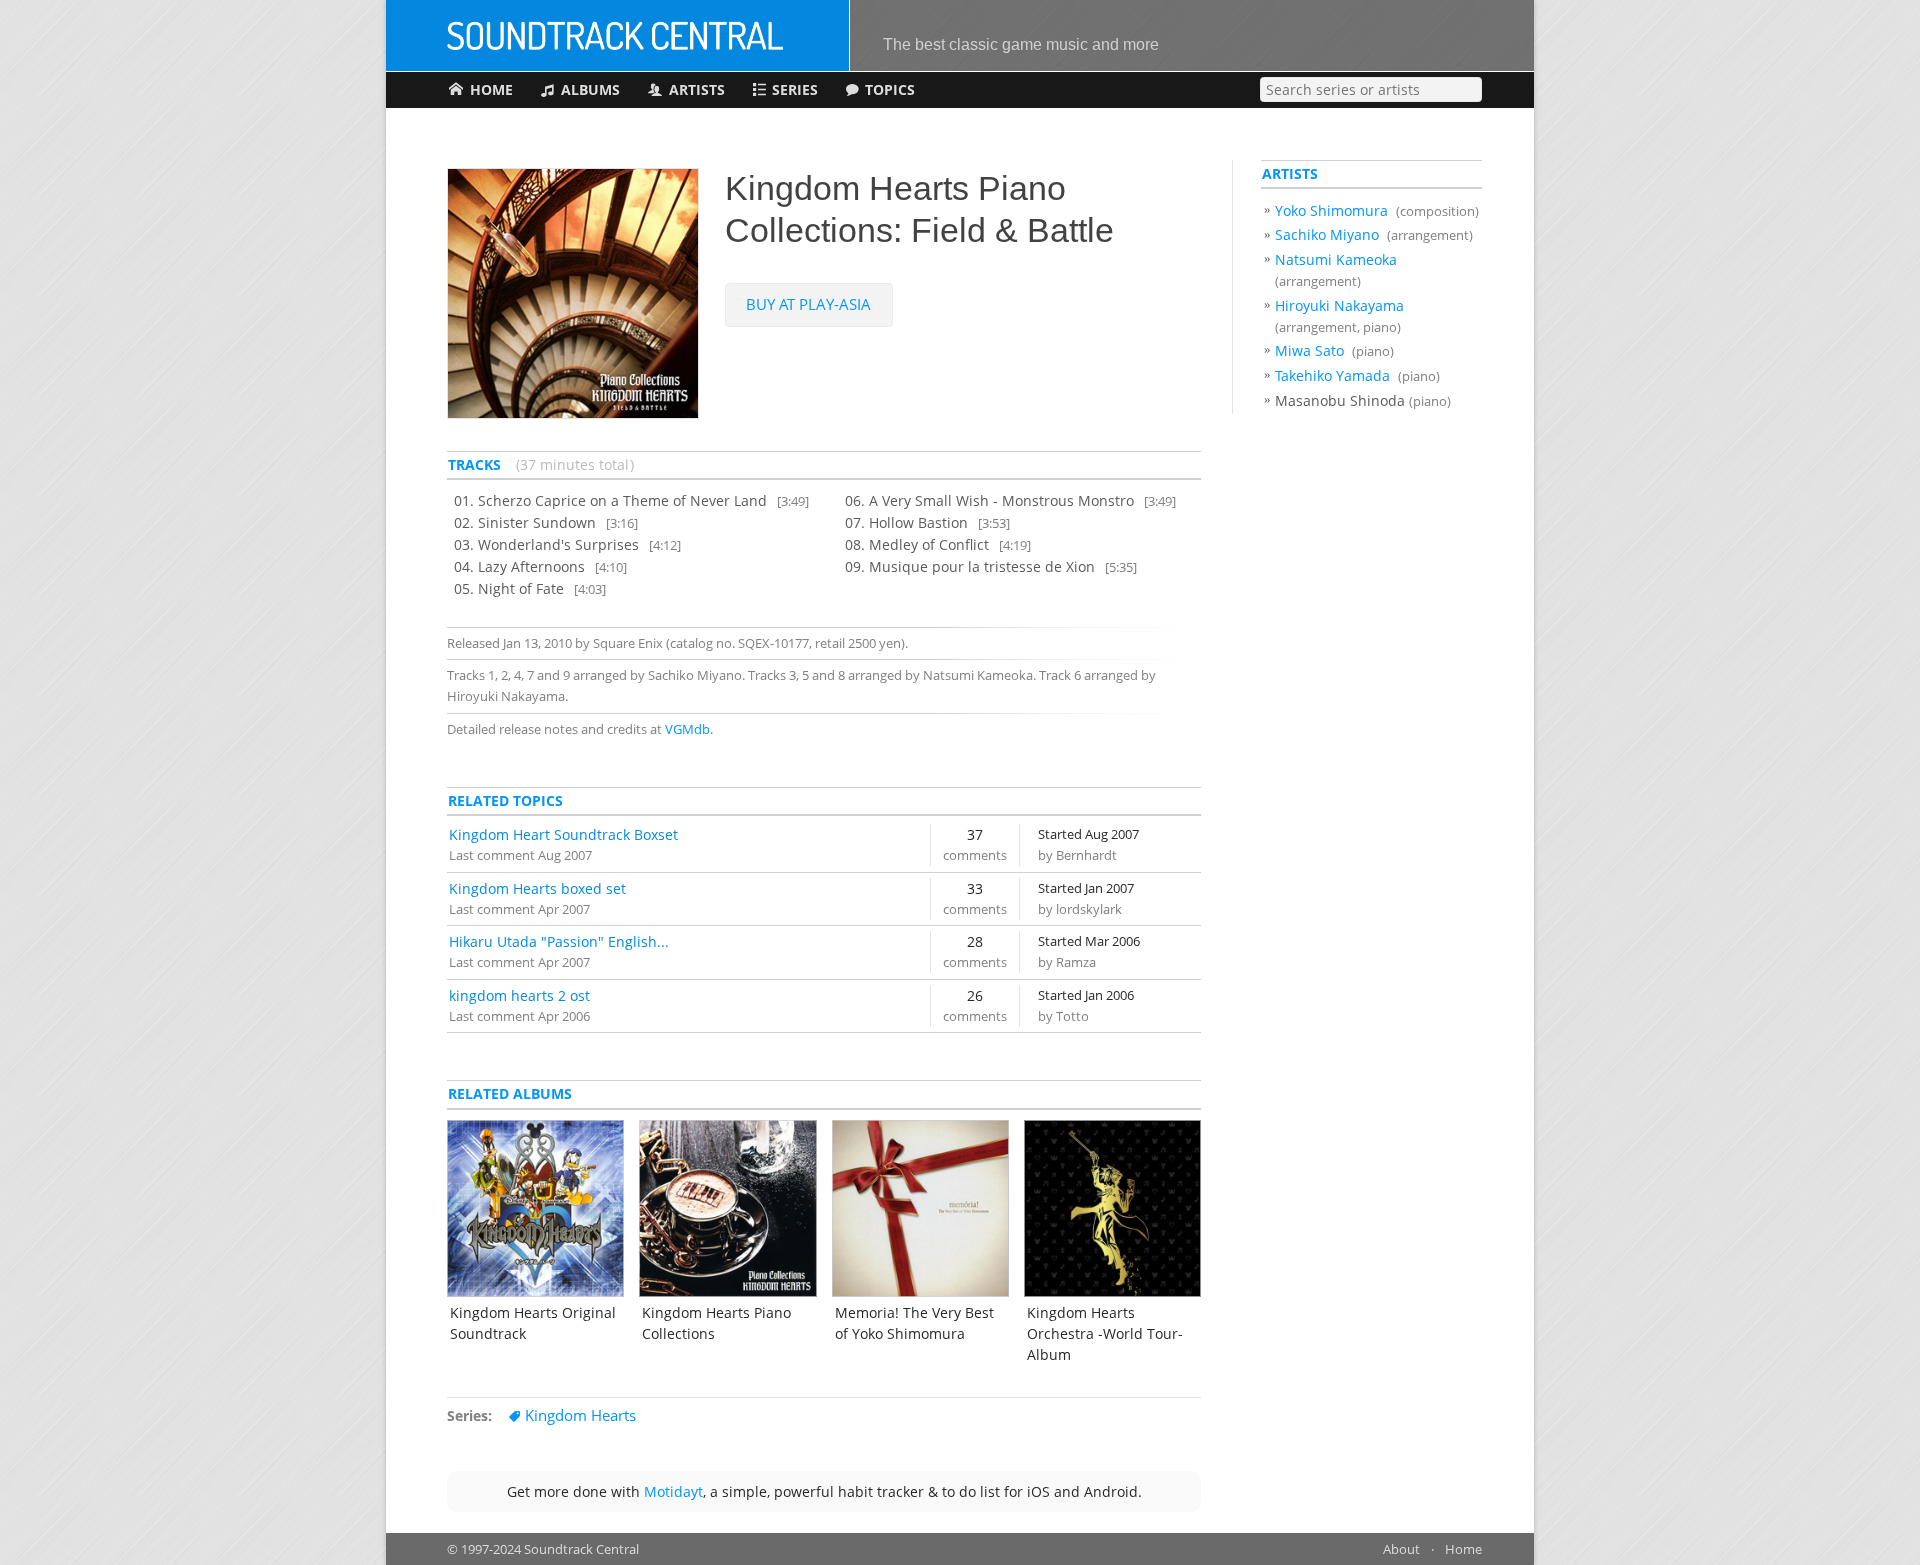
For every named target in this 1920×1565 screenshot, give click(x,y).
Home (1463, 1549)
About (1401, 1549)
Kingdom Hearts (580, 1415)
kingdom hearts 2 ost (519, 995)
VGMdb (687, 729)
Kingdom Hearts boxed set (537, 888)
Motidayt (673, 1491)
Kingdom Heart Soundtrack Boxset (563, 834)
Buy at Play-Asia (808, 304)
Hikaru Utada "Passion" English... (559, 941)
